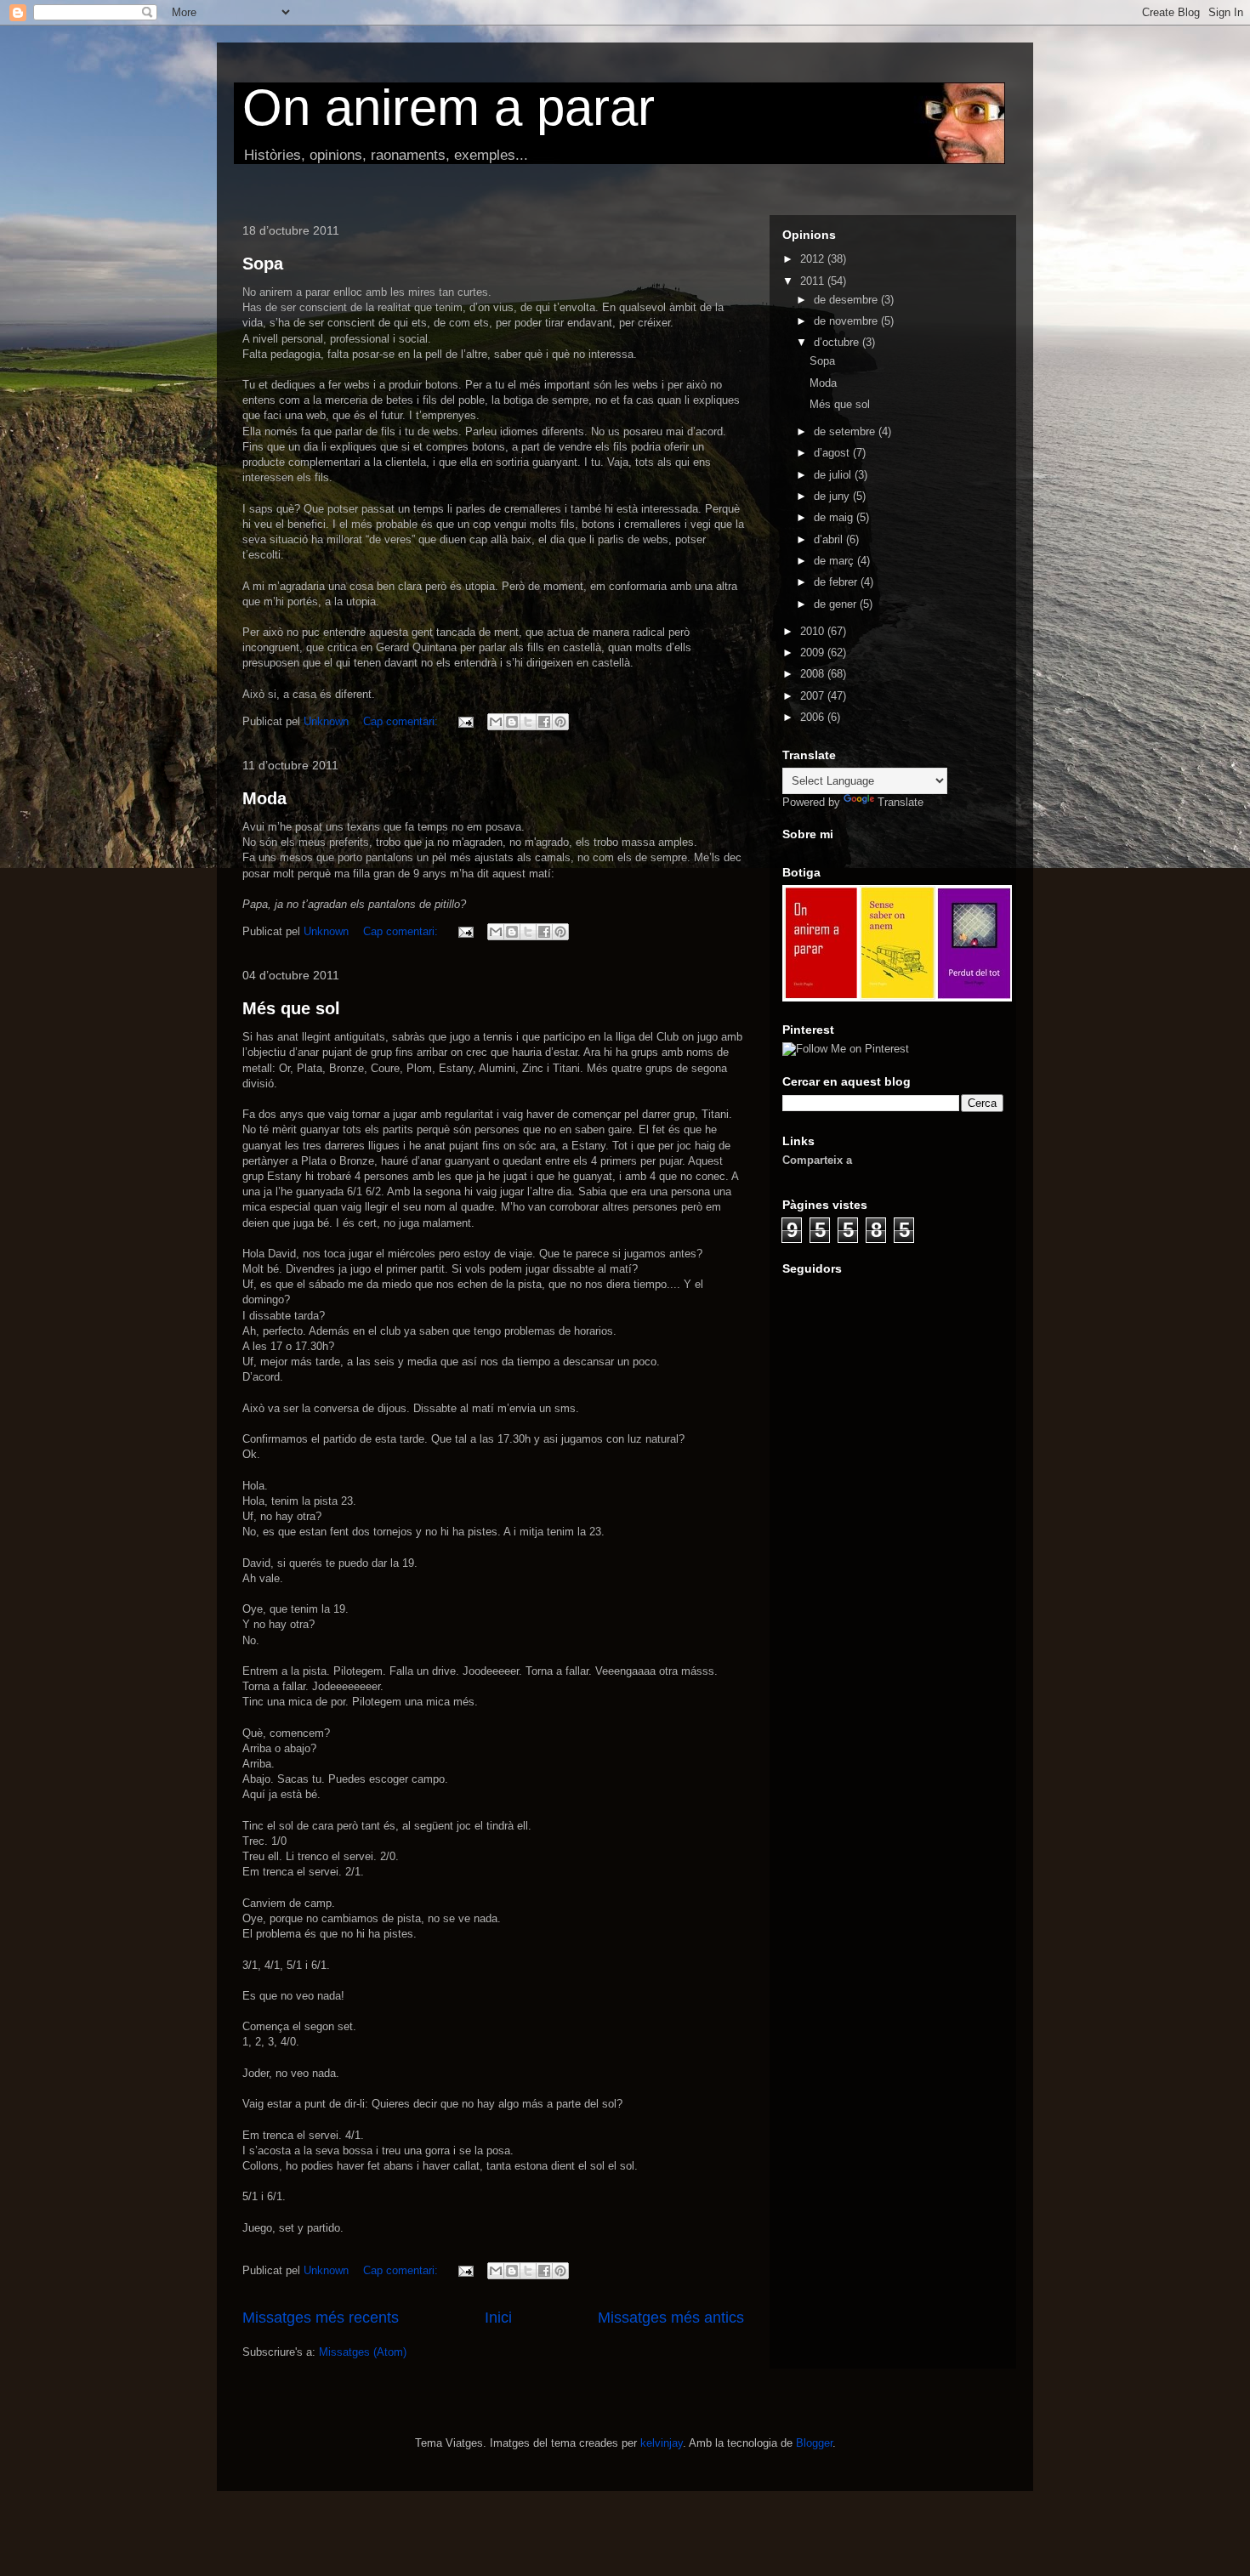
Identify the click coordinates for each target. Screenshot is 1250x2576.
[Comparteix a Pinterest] (560, 722)
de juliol (834, 475)
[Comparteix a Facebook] (544, 722)
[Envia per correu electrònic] (496, 722)
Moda (264, 798)
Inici (498, 2318)
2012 (814, 259)
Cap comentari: (402, 721)
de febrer (837, 582)
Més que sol (291, 1008)
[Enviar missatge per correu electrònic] (465, 721)
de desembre (847, 300)
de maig (835, 517)
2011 (814, 281)
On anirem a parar (449, 108)
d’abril (830, 539)
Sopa (263, 264)
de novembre (847, 321)
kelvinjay (662, 2443)
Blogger (814, 2443)
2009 (814, 653)
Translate (901, 802)
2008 (814, 674)
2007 (814, 696)
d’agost (833, 453)
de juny (833, 496)
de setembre (846, 431)
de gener (837, 604)
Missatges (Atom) (363, 2352)
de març (835, 561)
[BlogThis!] (512, 722)
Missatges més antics (671, 2318)
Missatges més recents (321, 2318)
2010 (814, 631)
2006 (814, 717)
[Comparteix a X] (528, 722)
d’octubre (838, 342)
